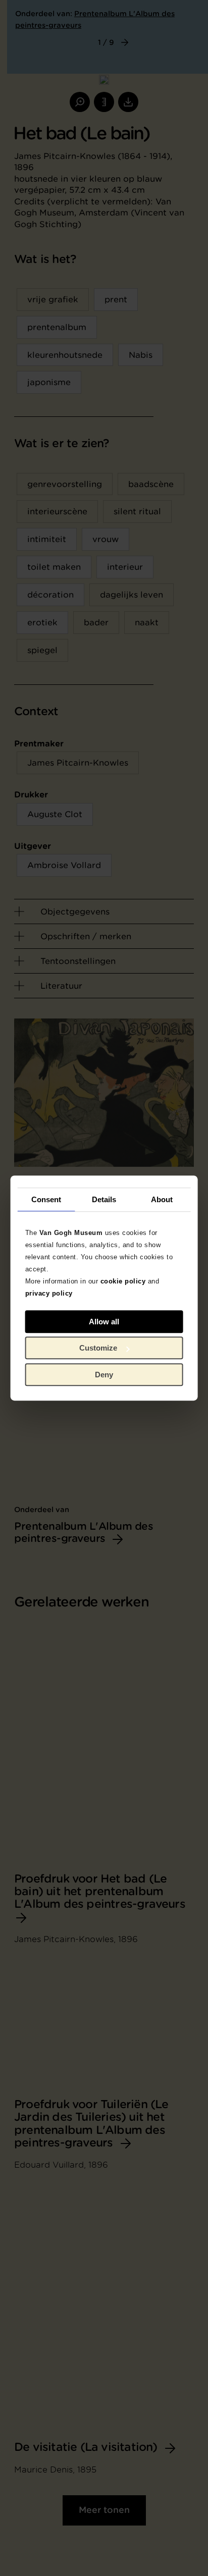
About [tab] (162, 1199)
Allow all (104, 1322)
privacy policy (49, 1293)
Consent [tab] (46, 1199)
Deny (104, 1375)
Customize (98, 1348)
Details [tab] (104, 1199)
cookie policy (123, 1281)
